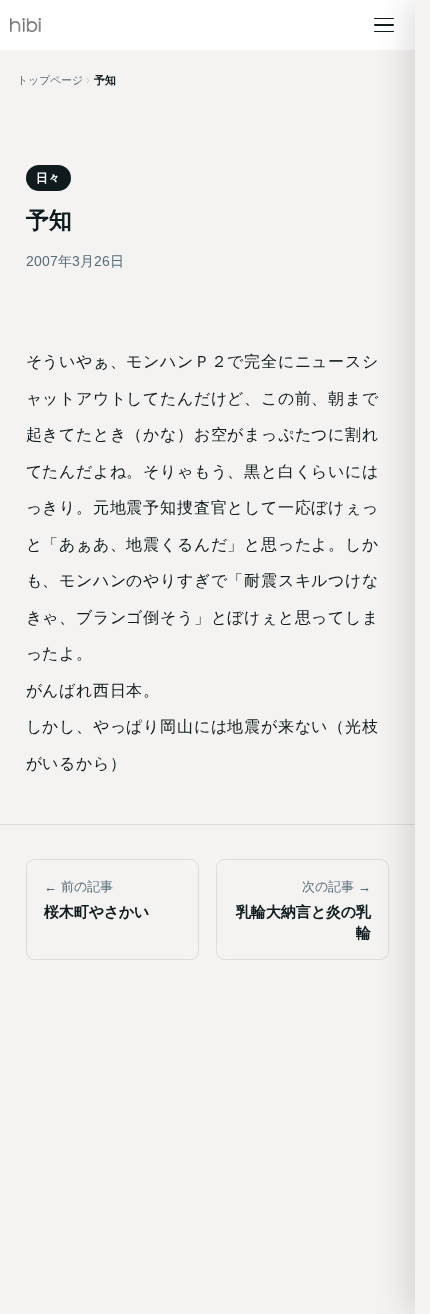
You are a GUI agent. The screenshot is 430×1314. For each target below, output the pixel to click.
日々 (48, 178)
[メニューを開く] (384, 25)
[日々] (25, 25)
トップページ (50, 80)
